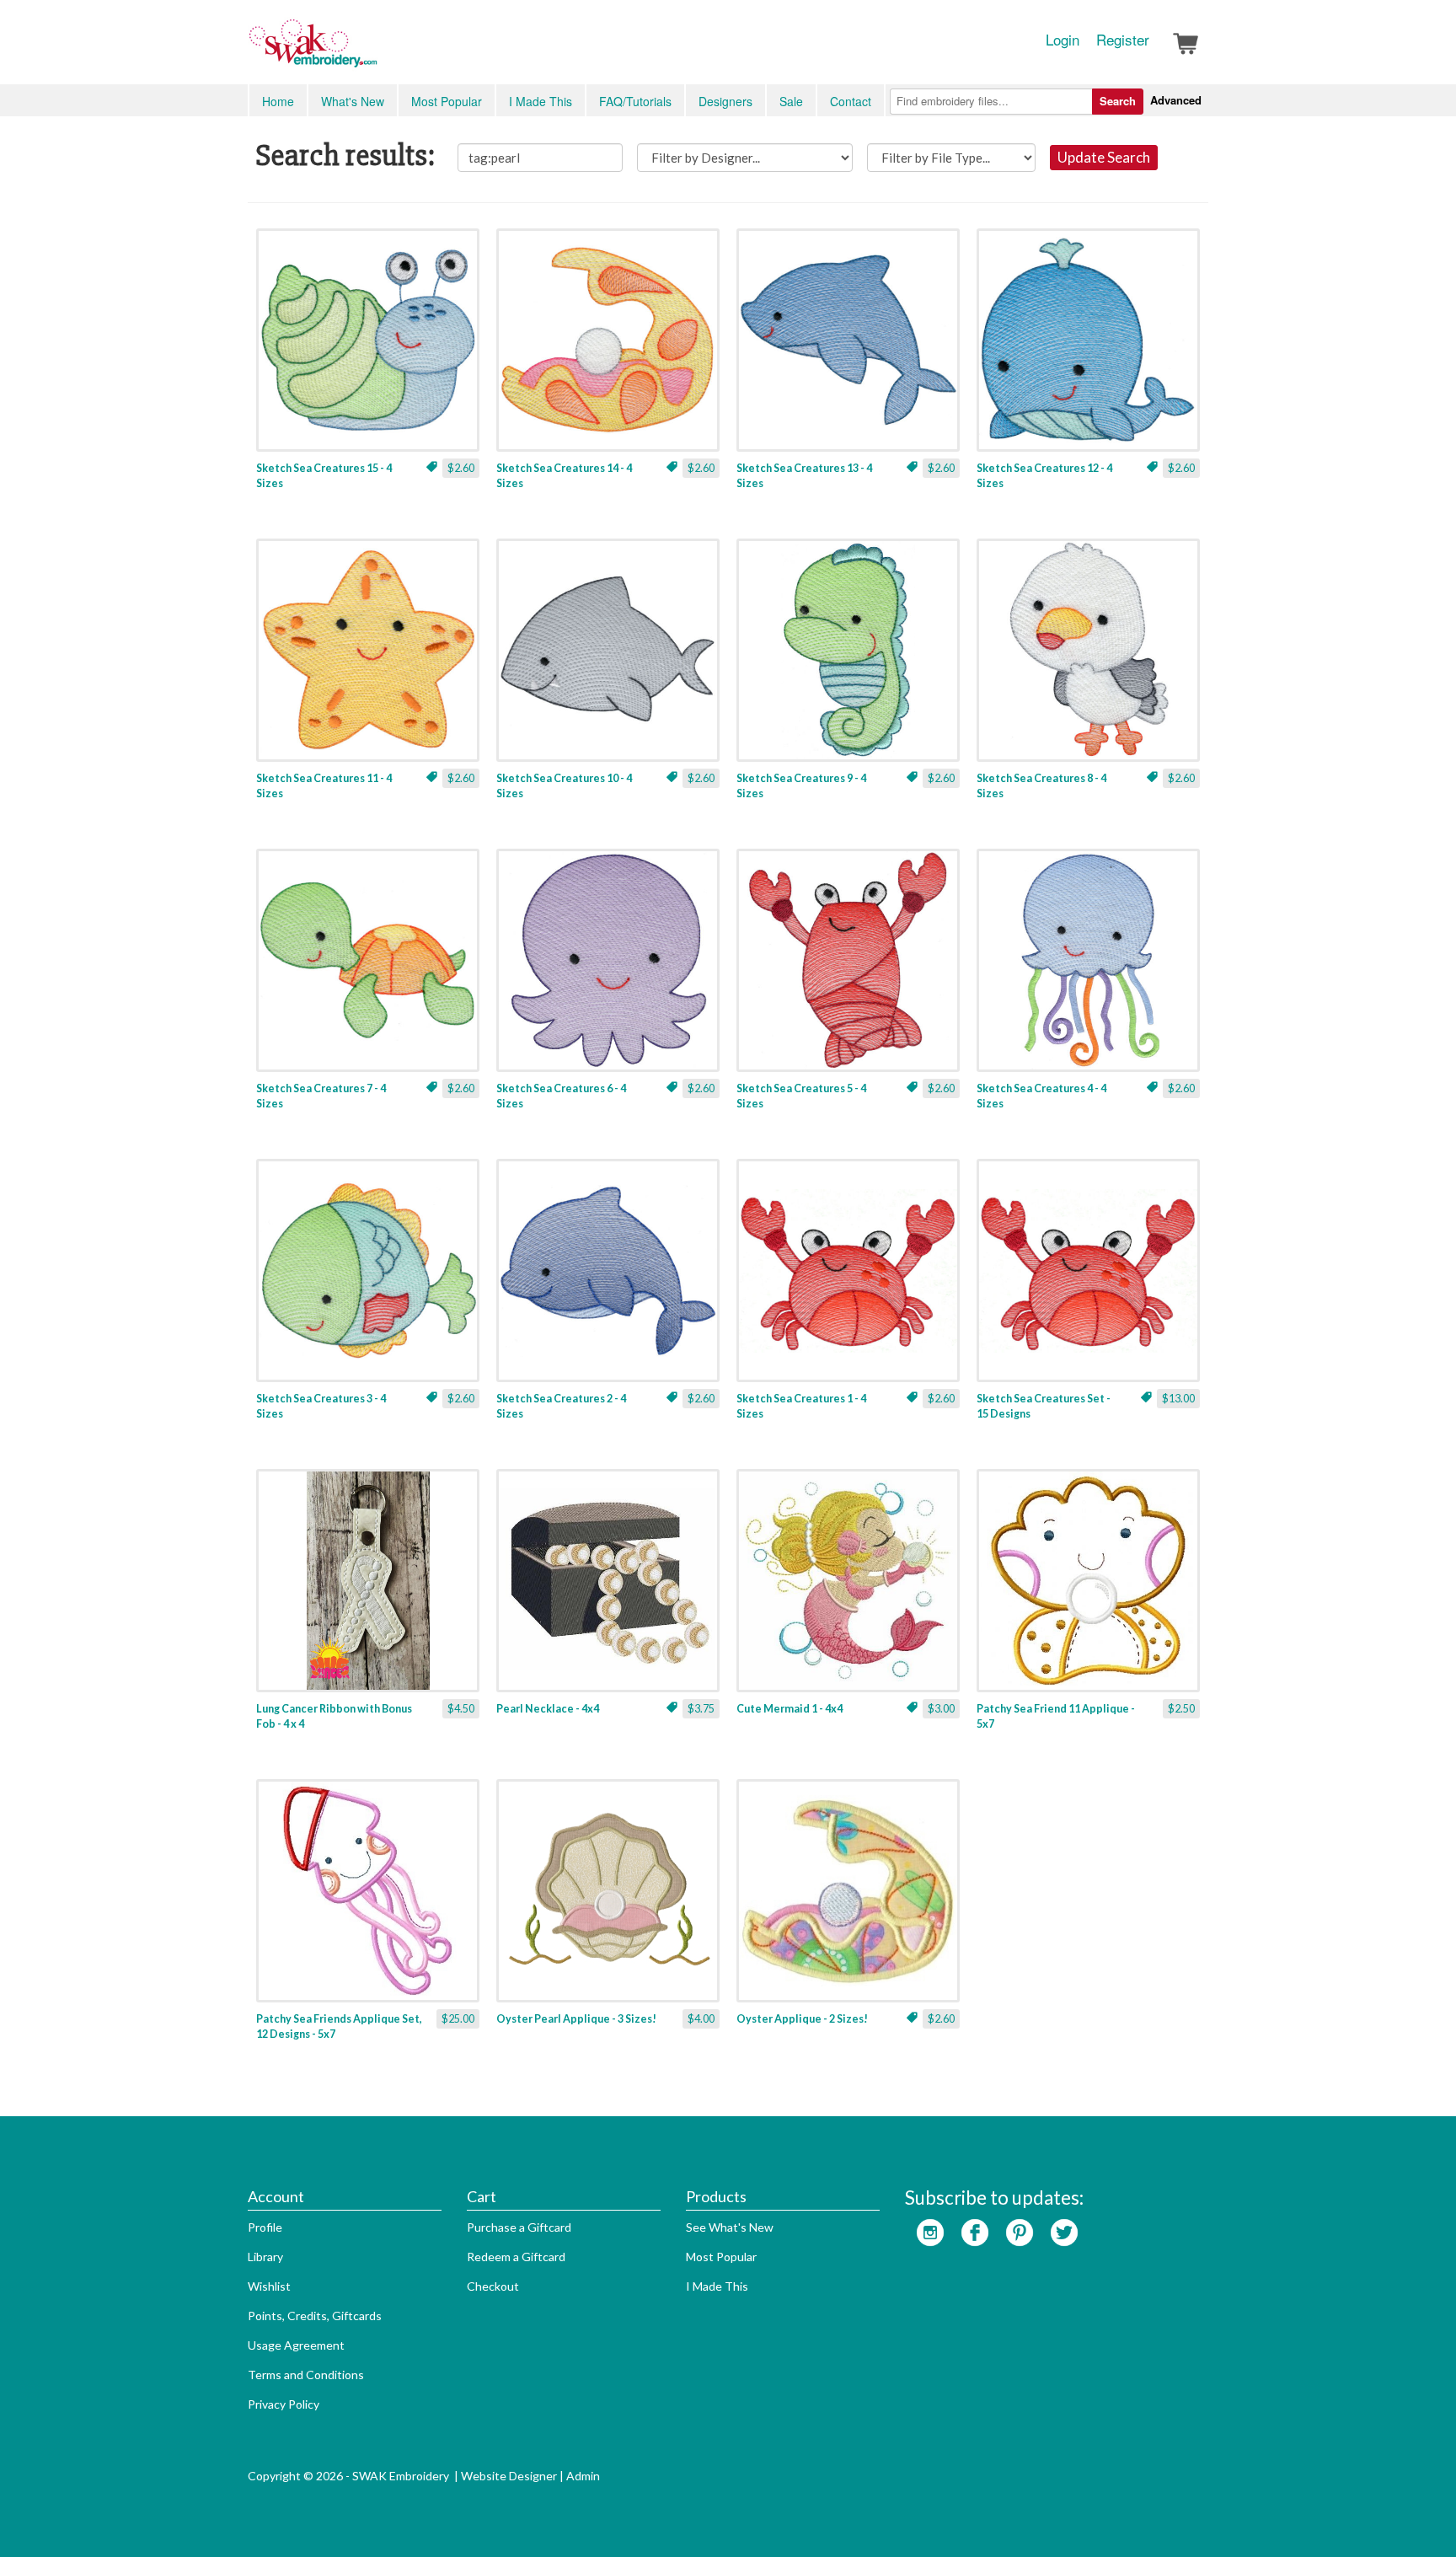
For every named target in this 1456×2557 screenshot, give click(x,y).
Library (265, 2257)
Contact (851, 101)
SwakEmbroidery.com (374, 51)
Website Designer (509, 2476)
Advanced (1176, 100)
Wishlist (269, 2286)
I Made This (541, 101)
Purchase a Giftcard (519, 2227)
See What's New (730, 2227)
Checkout (493, 2286)
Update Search (1104, 157)
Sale (791, 101)
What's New (353, 101)
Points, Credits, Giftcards (315, 2316)
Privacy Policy (284, 2404)
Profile (265, 2227)
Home (278, 101)
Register (1123, 40)
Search (1118, 101)
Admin (583, 2476)
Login (1063, 40)
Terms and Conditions (306, 2375)
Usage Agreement (296, 2345)
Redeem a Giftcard (516, 2257)
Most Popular (447, 101)
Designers (725, 101)
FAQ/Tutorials (635, 101)
